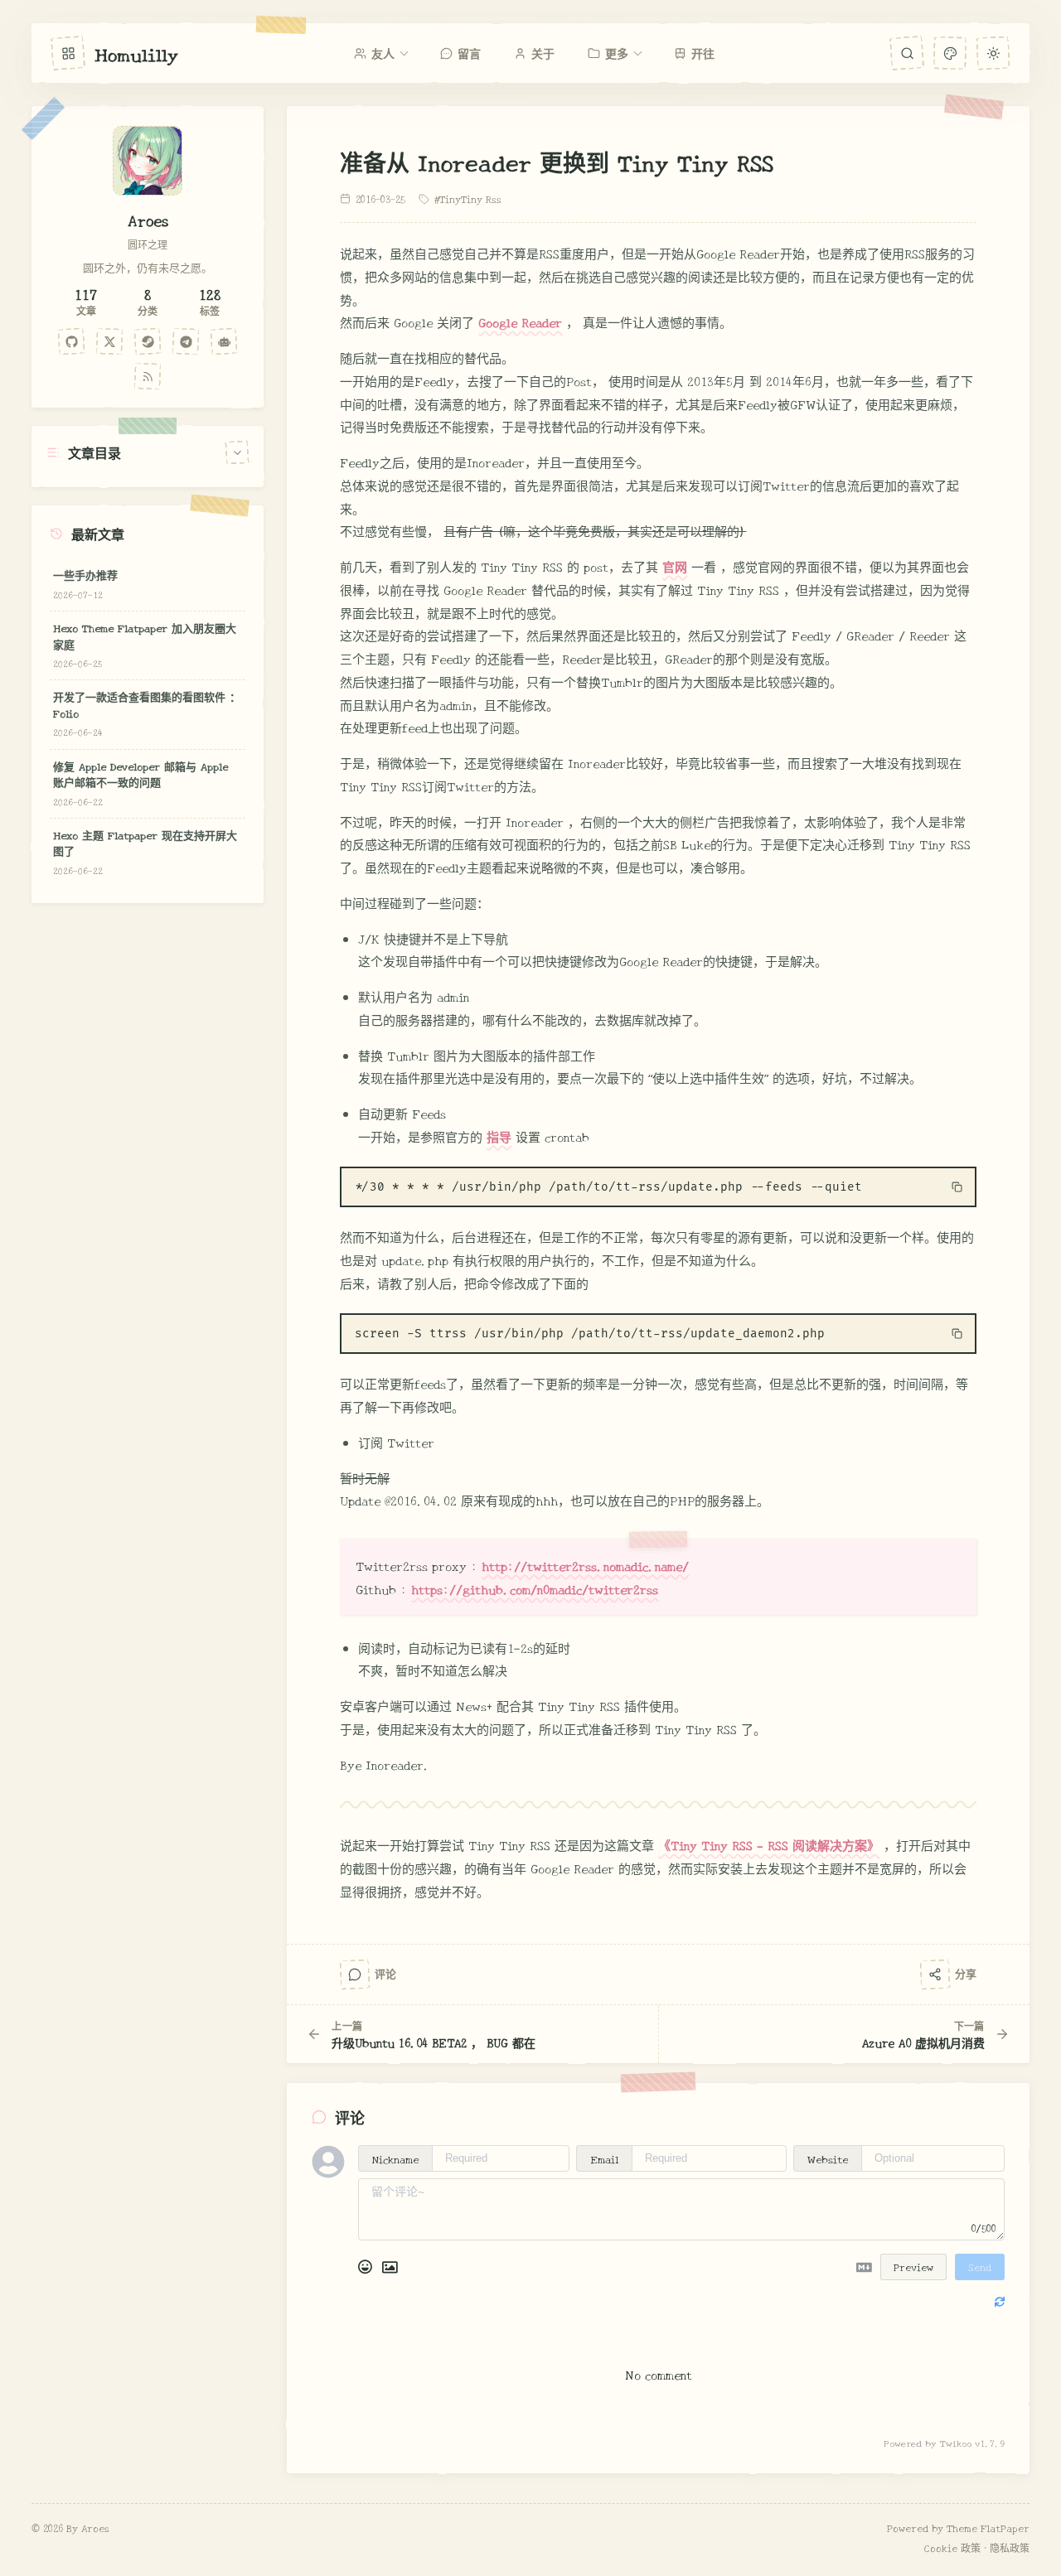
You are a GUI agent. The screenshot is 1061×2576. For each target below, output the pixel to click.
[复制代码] (957, 1187)
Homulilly (136, 53)
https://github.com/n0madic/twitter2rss (535, 1589)
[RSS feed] (148, 376)
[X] (110, 341)
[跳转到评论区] (355, 1974)
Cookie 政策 (952, 2547)
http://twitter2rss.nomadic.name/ (585, 1566)
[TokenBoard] (225, 341)
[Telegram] (187, 341)
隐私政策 (1010, 2547)
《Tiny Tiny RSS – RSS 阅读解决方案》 (769, 1845)
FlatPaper (1005, 2528)
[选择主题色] (950, 53)
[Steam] (148, 341)
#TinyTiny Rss (468, 198)
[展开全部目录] (237, 452)
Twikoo (956, 2443)
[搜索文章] (907, 53)
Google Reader (520, 322)
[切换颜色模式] (993, 53)
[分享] (935, 1974)
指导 (499, 1136)
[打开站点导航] (68, 53)
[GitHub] (72, 341)
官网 (675, 566)
